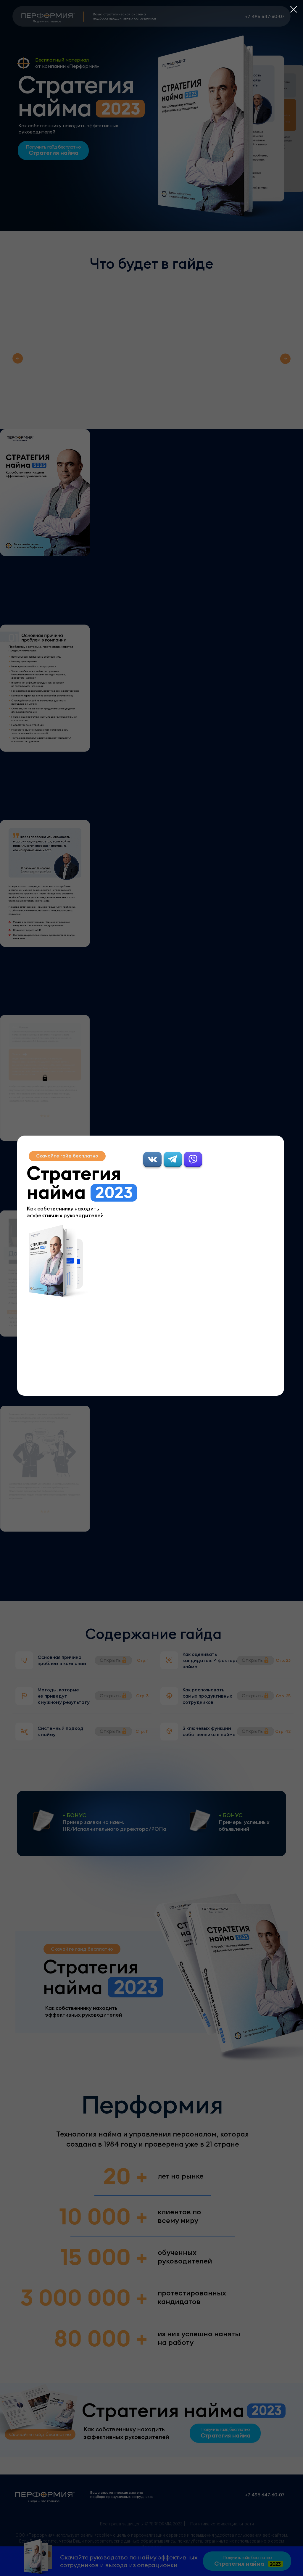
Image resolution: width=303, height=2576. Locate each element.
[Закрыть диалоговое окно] (294, 9)
